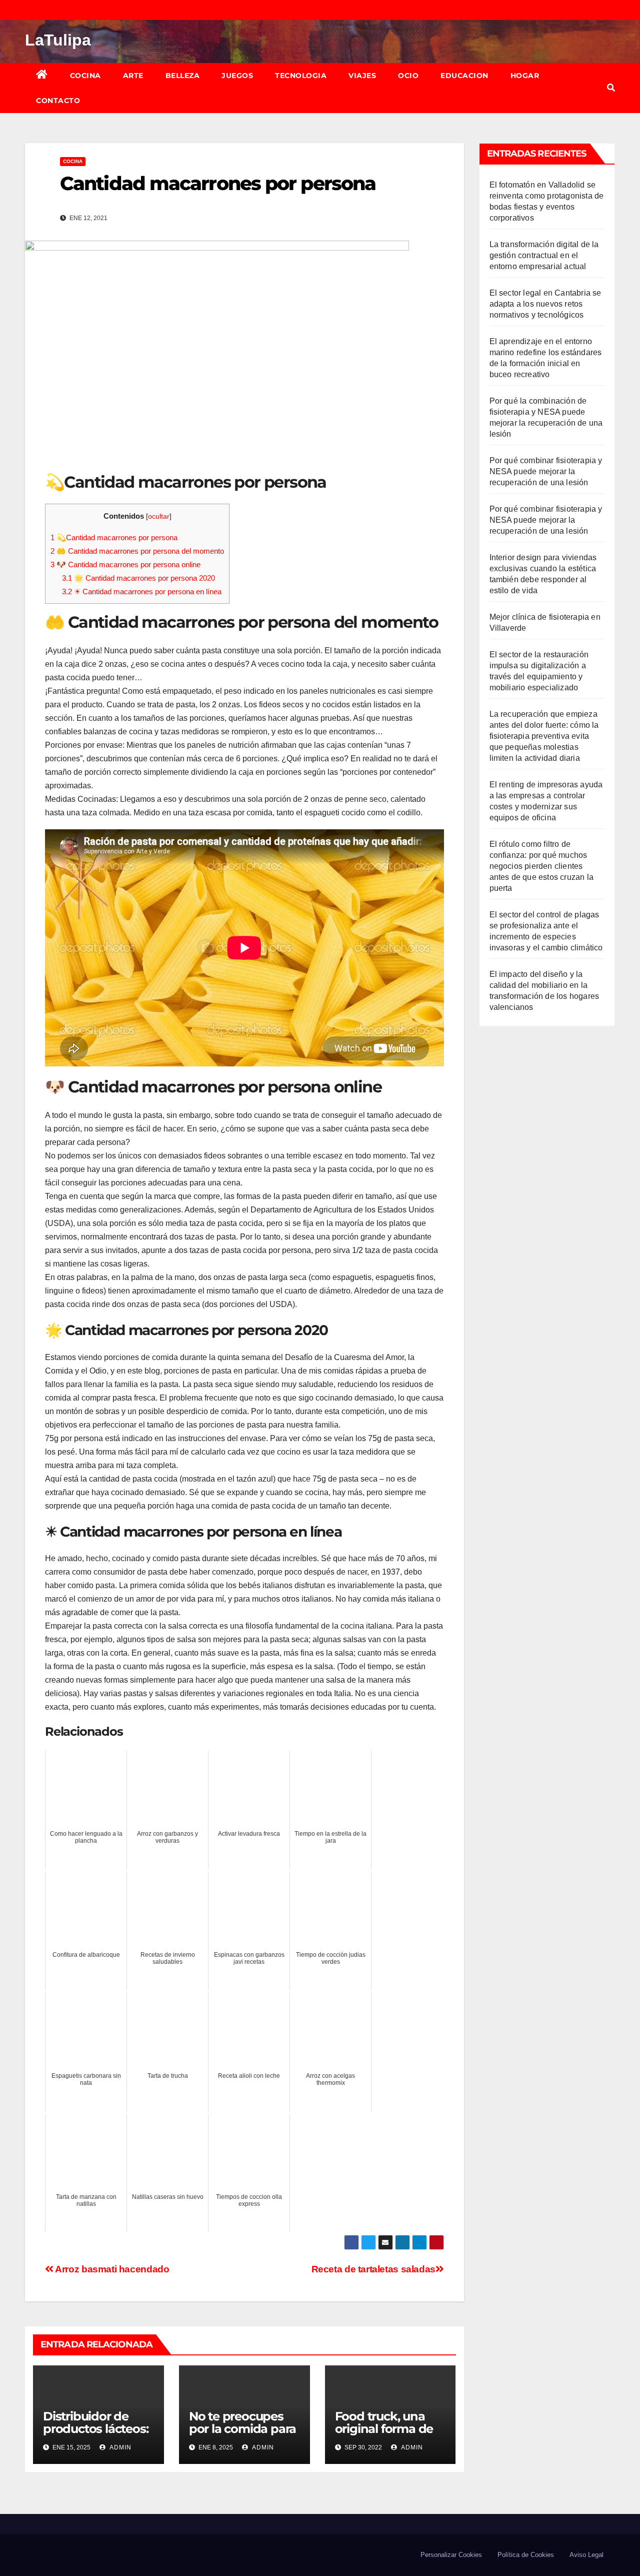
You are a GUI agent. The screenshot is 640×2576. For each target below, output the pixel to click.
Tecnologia (301, 76)
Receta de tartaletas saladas (373, 2269)
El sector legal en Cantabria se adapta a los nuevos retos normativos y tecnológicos (545, 304)
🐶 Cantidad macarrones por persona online (125, 564)
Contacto (58, 101)
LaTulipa (58, 40)
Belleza (183, 76)
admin (120, 2447)
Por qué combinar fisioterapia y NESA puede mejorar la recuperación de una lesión (546, 471)
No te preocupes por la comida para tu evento (242, 2429)
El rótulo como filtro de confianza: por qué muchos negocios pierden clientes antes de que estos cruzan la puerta (542, 866)
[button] (611, 88)
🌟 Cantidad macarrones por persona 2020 (138, 578)
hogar (525, 76)
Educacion (464, 76)
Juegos (237, 76)
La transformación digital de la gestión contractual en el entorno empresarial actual (544, 255)
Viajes (362, 76)
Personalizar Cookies (451, 2555)
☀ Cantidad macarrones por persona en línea (142, 591)
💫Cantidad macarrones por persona (114, 537)
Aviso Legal (586, 2555)
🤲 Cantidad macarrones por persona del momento (137, 551)
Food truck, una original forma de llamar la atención (386, 2429)
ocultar (159, 516)
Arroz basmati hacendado (111, 2269)
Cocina (85, 76)
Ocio (408, 76)
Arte (133, 76)
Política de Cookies (526, 2555)
